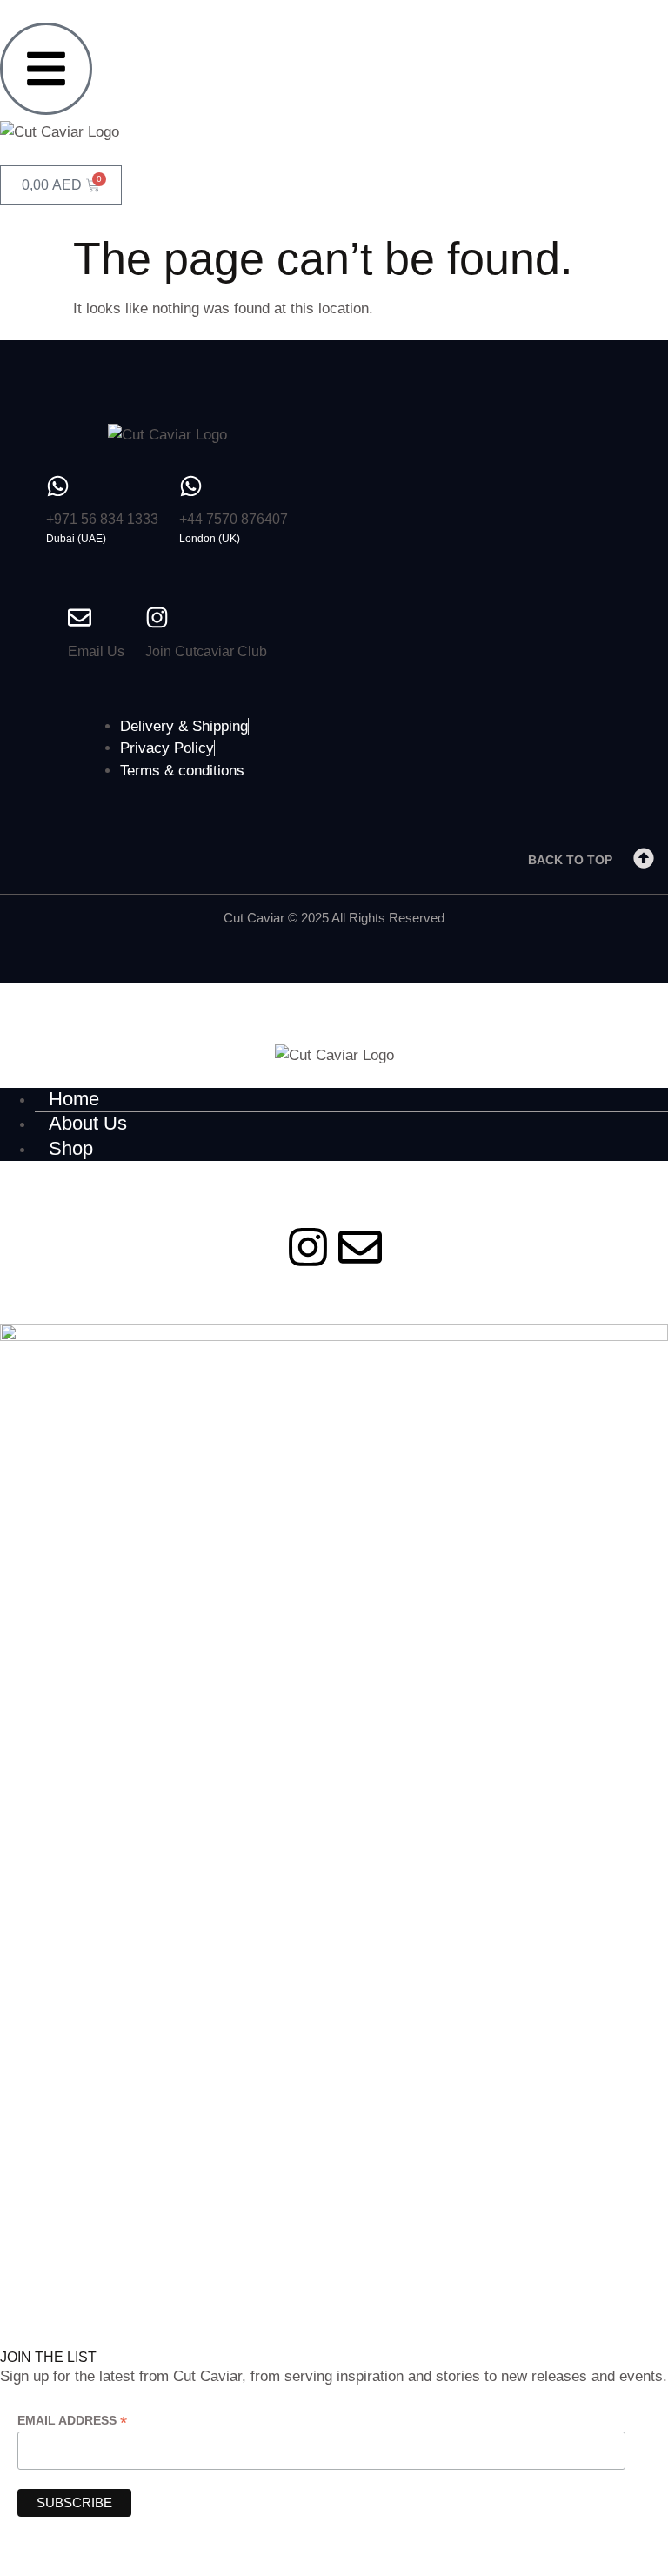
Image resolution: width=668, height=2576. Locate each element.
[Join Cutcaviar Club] (157, 617)
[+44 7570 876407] (191, 486)
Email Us (96, 651)
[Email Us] (80, 617)
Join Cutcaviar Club (206, 651)
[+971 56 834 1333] (58, 486)
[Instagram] (308, 1247)
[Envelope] (360, 1247)
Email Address (72, 2421)
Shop (71, 1148)
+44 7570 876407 (234, 519)
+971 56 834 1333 (102, 519)
